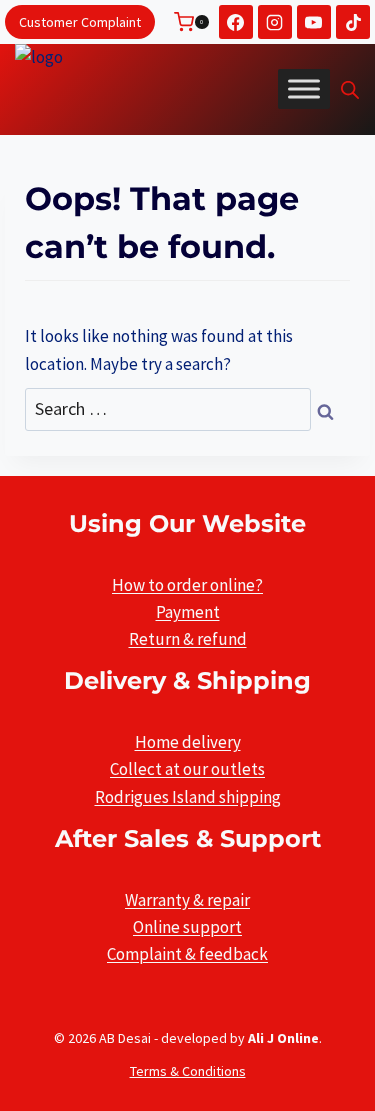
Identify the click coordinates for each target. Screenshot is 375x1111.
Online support (187, 927)
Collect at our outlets (187, 769)
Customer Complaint (80, 22)
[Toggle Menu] (304, 89)
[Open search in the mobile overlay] (350, 90)
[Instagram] (275, 22)
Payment (188, 612)
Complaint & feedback (187, 954)
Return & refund (188, 639)
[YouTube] (314, 22)
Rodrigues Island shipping (188, 797)
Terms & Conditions (188, 1071)
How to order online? (187, 585)
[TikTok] (353, 22)
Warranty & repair (187, 900)
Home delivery (188, 742)
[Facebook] (236, 22)
